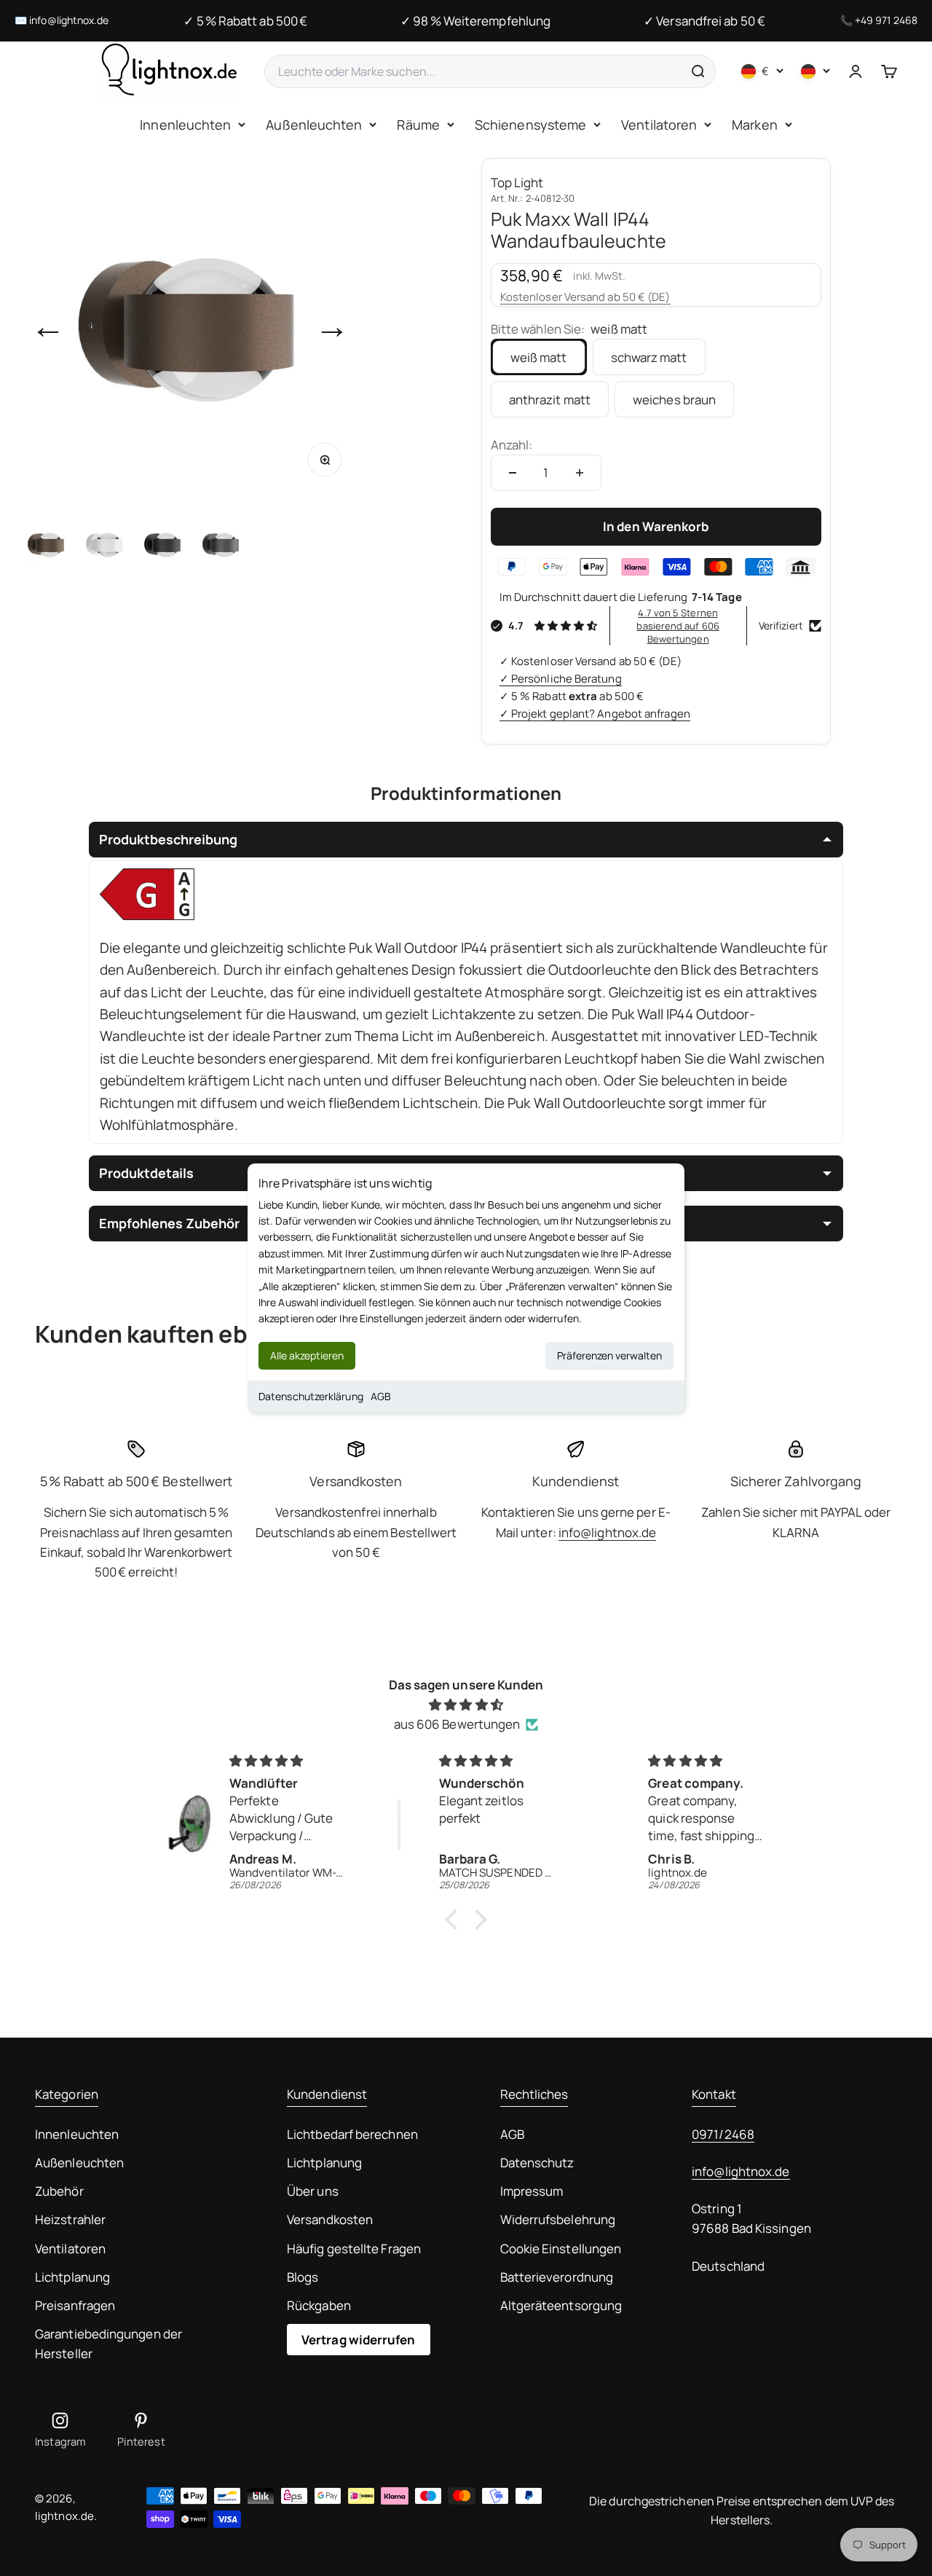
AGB (381, 1396)
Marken (755, 125)
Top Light (517, 182)
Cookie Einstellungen (561, 2249)
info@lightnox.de (69, 20)
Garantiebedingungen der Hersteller (108, 2344)
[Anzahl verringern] (513, 473)
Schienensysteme (530, 125)
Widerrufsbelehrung (558, 2219)
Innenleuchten (185, 125)
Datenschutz (537, 2163)
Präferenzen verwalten (609, 1355)
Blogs (303, 2277)
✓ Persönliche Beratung (561, 679)
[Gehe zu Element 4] (221, 544)
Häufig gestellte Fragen (354, 2249)
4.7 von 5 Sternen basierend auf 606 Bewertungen (678, 626)
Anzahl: (512, 445)
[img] (466, 1704)
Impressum (532, 2191)
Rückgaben (319, 2305)
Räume (418, 125)
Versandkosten (330, 2219)
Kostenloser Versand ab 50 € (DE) (585, 297)
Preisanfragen (75, 2305)
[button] (455, 1920)
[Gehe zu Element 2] (105, 544)
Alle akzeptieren (307, 1355)
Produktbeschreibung (168, 839)
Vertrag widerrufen (359, 2340)
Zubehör (59, 2191)
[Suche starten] (698, 71)
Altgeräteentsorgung (561, 2305)
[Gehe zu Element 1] (47, 544)
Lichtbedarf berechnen (352, 2134)
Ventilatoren (659, 125)
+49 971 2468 (886, 20)
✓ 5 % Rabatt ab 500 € (245, 21)
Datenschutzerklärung (311, 1396)
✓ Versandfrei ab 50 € (704, 21)
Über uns (313, 2191)
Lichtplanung (72, 2277)
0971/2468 (723, 2134)
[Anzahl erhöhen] (580, 473)
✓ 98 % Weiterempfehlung (475, 21)
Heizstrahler (70, 2219)
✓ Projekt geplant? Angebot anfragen (595, 714)
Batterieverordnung (557, 2277)
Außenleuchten (314, 125)
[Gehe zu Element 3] (163, 544)
